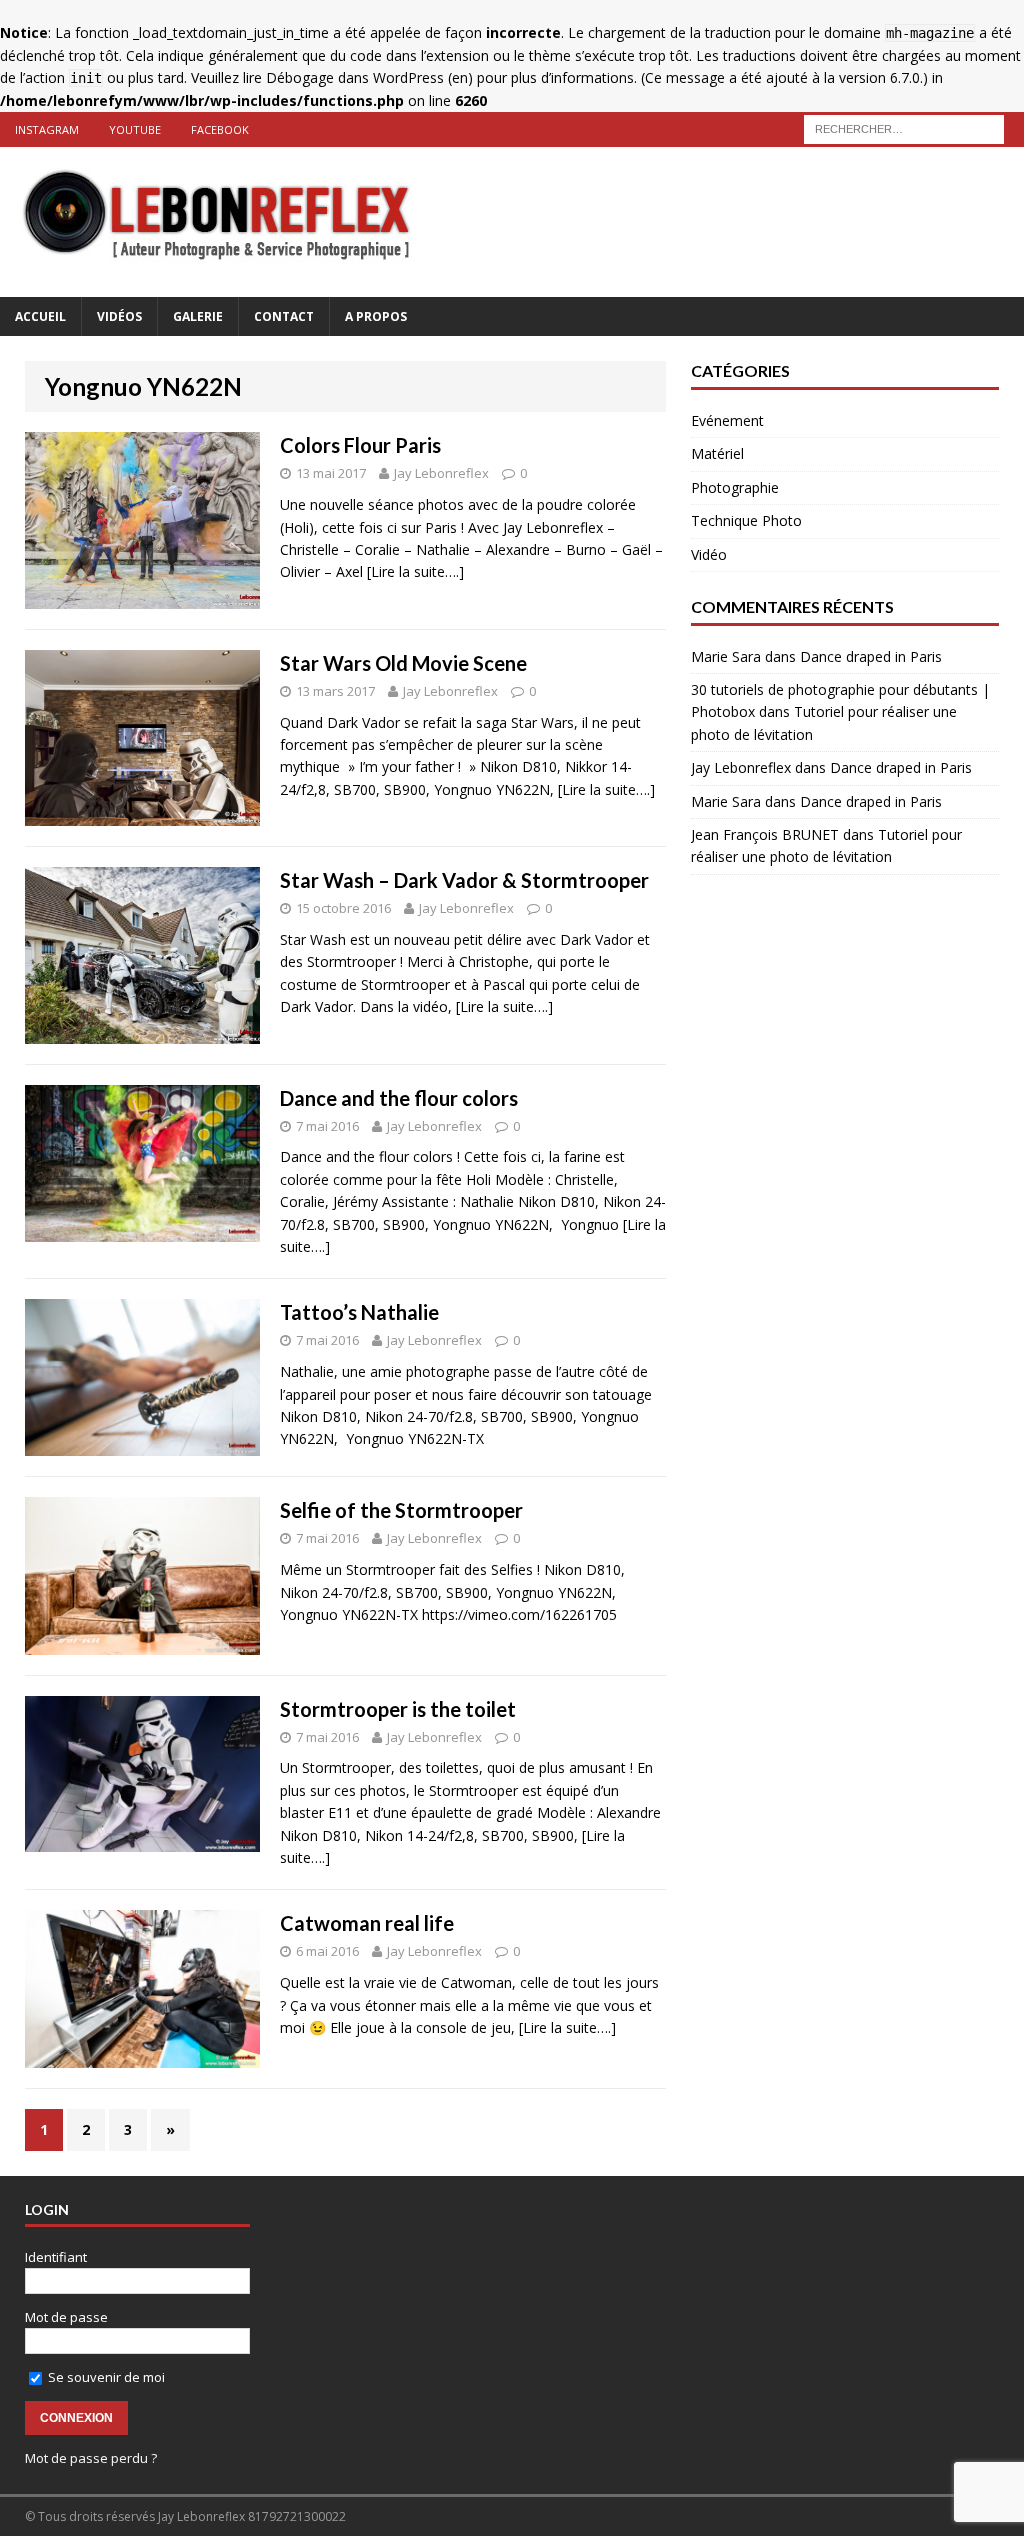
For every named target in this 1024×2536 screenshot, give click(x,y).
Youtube (135, 129)
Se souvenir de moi (105, 2377)
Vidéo (709, 554)
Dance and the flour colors (399, 1098)
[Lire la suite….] (415, 571)
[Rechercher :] (904, 127)
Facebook (220, 129)
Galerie (198, 316)
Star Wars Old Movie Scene (403, 663)
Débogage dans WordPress (355, 77)
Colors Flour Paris (360, 445)
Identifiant (56, 2257)
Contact (284, 316)
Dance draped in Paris (871, 656)
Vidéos (119, 316)
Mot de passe (66, 2317)
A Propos (376, 316)
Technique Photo (746, 520)
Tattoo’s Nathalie (359, 1312)
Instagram (47, 129)
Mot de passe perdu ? (91, 2458)
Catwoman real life (367, 1923)
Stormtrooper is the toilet (398, 1709)
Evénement (727, 420)
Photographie (735, 487)
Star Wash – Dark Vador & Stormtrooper (464, 880)
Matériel (717, 453)
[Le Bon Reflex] (512, 222)
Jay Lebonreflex (441, 473)
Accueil (40, 316)
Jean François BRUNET (765, 834)
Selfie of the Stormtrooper (401, 1510)
